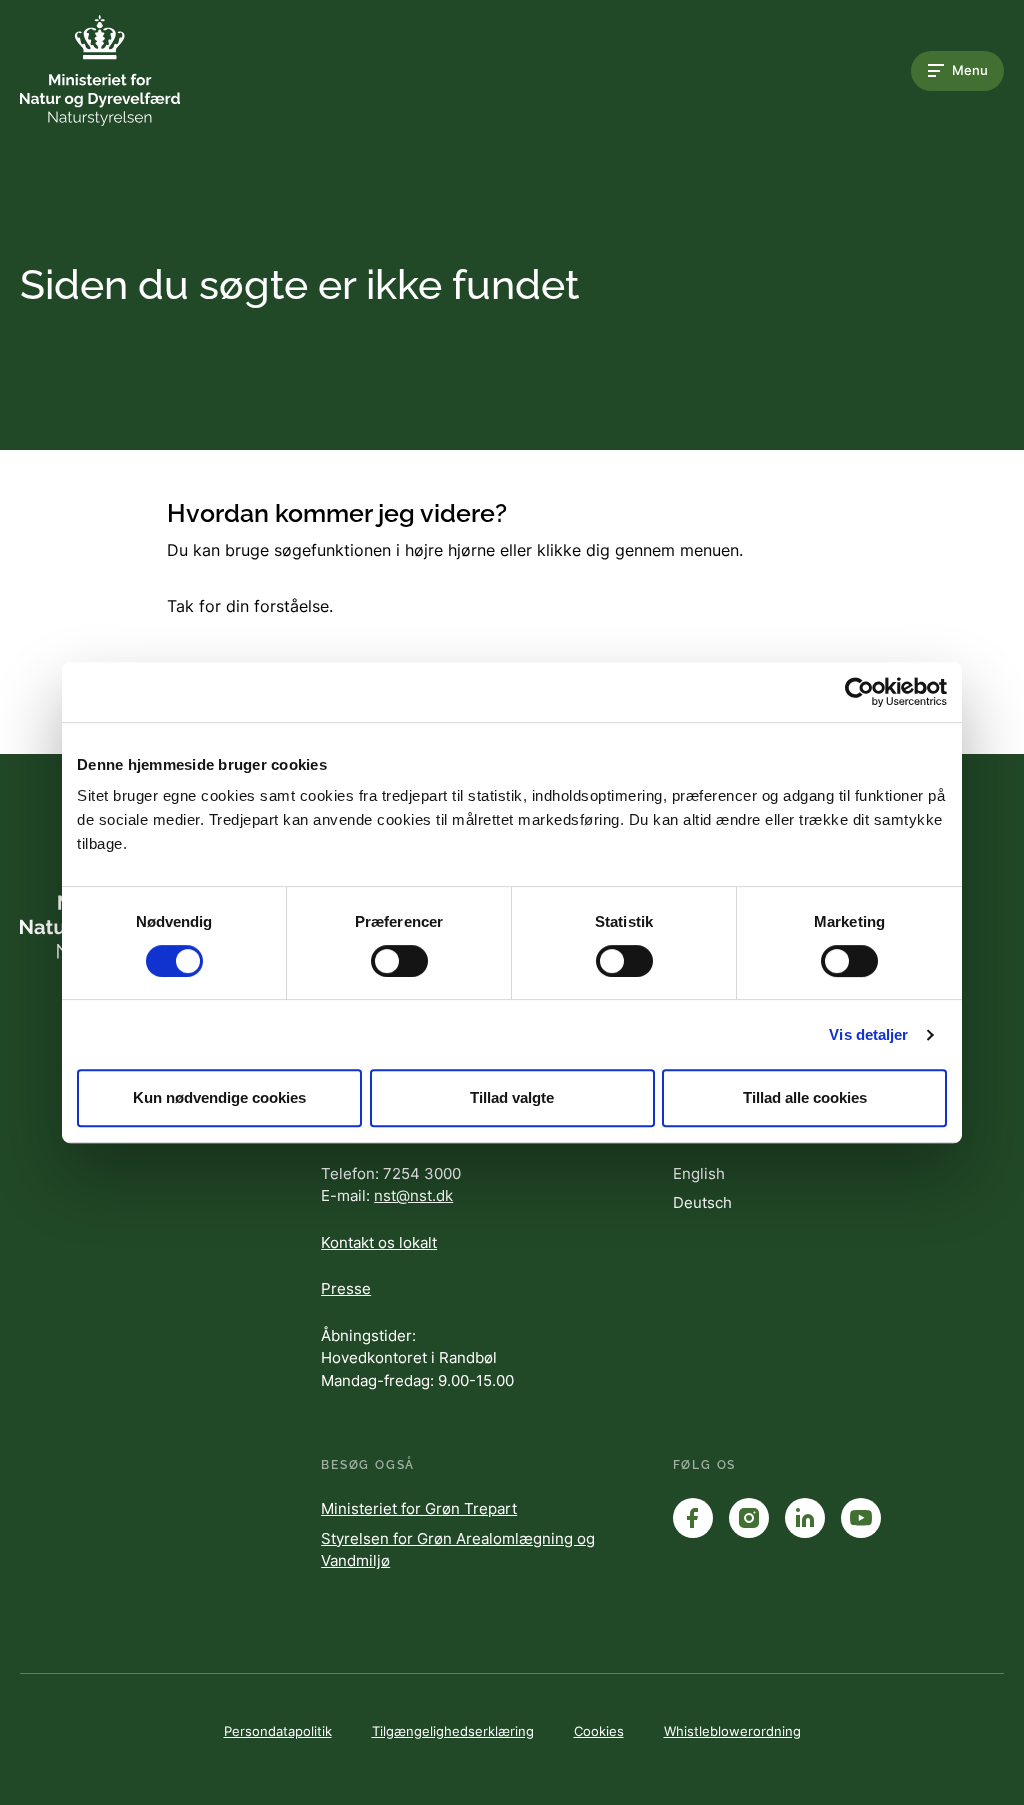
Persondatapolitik (278, 1731)
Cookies (599, 1731)
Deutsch (702, 1202)
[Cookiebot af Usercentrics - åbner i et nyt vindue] (859, 692)
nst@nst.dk (413, 1195)
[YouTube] (861, 1518)
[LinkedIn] (805, 1518)
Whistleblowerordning (732, 1731)
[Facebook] (693, 1518)
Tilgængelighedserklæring (453, 1731)
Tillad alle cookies (805, 1097)
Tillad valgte (512, 1097)
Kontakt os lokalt (379, 1242)
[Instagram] (749, 1518)
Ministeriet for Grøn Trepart (419, 1508)
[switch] (399, 961)
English (699, 1173)
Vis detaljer (868, 1034)
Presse (346, 1288)
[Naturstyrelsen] (100, 70)
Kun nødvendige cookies (219, 1097)
